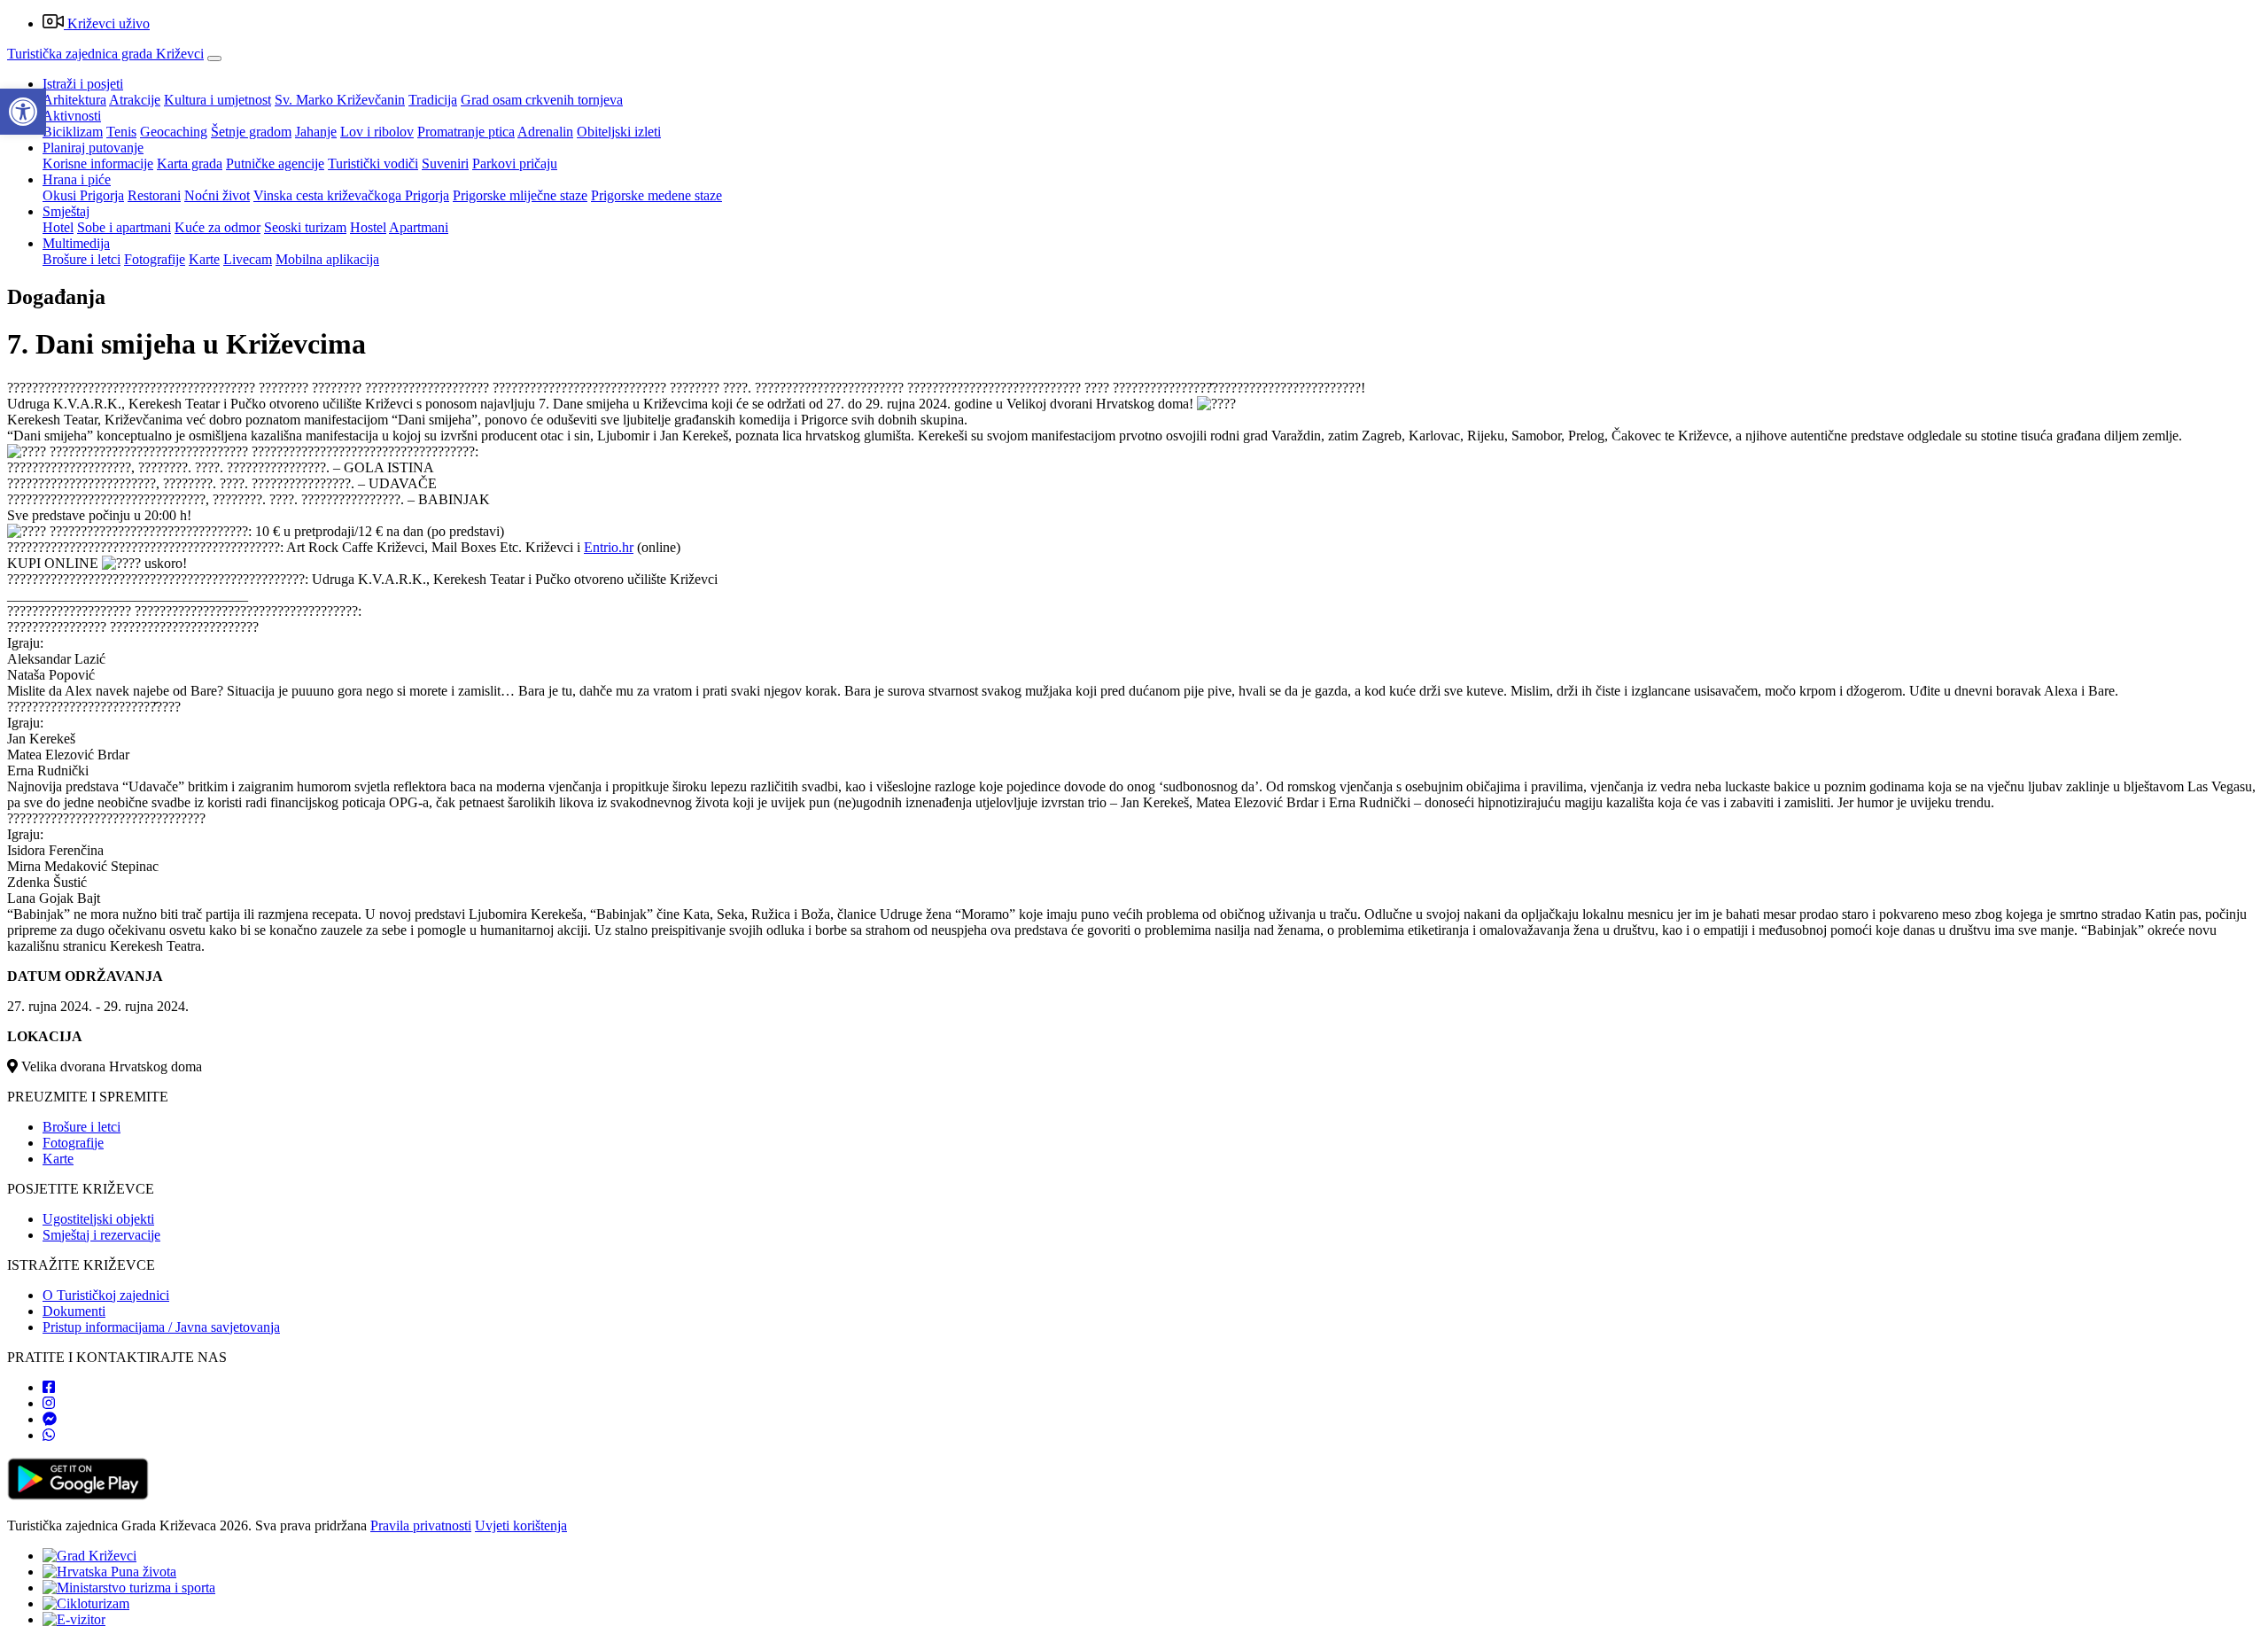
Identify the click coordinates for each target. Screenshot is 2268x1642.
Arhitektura (74, 100)
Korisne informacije (98, 163)
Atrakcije (135, 100)
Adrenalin (545, 132)
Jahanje (316, 132)
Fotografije (155, 259)
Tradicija (433, 100)
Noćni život (217, 195)
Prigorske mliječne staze (520, 195)
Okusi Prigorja (83, 195)
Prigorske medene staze (656, 195)
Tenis (121, 132)
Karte (204, 259)
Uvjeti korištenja (521, 1525)
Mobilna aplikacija (327, 259)
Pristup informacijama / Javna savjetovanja (161, 1327)
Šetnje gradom (251, 132)
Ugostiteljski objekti (98, 1219)
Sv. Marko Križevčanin (340, 100)
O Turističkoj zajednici (106, 1295)
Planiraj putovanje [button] (93, 148)
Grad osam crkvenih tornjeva (542, 100)
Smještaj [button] (66, 211)
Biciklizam (73, 132)
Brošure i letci (82, 259)
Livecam (248, 259)
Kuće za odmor (217, 227)
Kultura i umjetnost (217, 100)
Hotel (58, 227)
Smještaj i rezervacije (101, 1235)
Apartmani (419, 227)
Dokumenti (74, 1311)
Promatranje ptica (466, 132)
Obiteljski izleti (619, 132)
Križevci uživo (107, 23)
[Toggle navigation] (214, 58)
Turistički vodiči (373, 163)
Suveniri (445, 163)
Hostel (368, 227)
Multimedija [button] (76, 243)
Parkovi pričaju (515, 163)
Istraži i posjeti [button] (83, 84)
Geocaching (174, 132)
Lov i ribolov (377, 132)
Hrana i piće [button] (77, 179)
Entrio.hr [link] (609, 547)
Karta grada (190, 163)
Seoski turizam (305, 227)
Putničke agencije (275, 163)
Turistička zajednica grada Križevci (105, 54)
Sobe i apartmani (124, 227)
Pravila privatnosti (421, 1525)
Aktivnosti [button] (72, 116)
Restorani (154, 195)
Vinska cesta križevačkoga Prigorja (351, 195)
